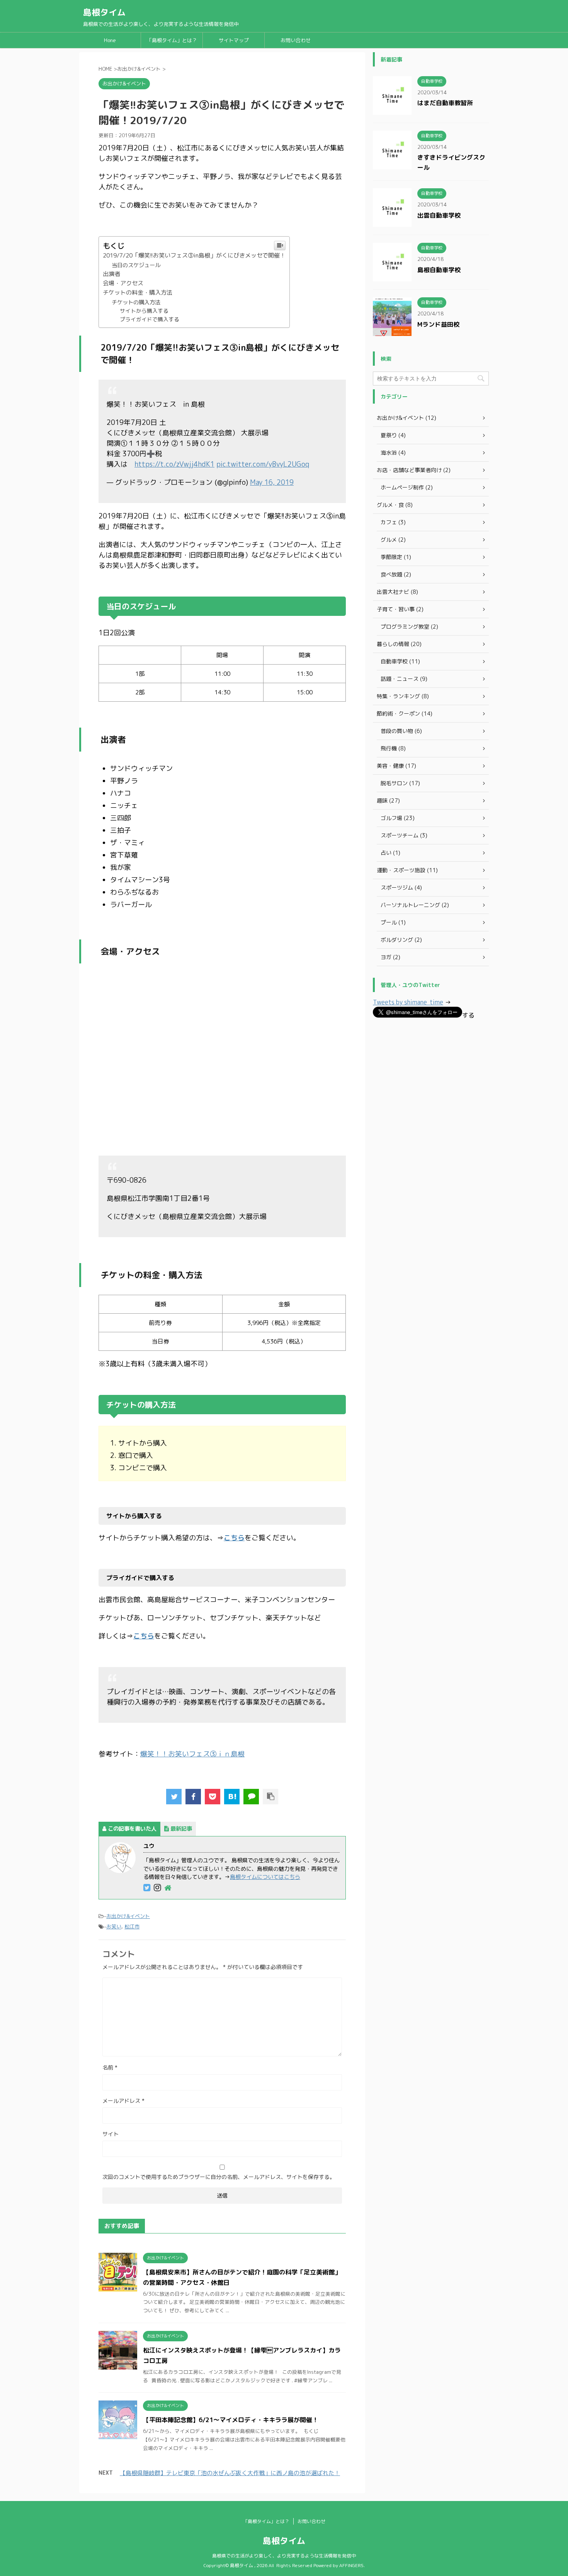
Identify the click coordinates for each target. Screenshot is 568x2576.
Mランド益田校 (438, 324)
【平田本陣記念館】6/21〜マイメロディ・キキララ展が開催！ (231, 2420)
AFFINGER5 (351, 2565)
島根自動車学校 (439, 270)
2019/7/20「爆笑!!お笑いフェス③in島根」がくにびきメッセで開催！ (194, 255)
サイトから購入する (144, 311)
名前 (110, 2067)
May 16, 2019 (272, 482)
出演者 (111, 274)
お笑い (114, 1926)
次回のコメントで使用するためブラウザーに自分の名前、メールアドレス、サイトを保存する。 (219, 2177)
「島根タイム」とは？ (172, 40)
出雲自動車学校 (439, 215)
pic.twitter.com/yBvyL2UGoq (263, 464)
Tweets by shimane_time (408, 1002)
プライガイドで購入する (150, 319)
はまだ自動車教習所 (445, 103)
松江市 (132, 1926)
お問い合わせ (296, 40)
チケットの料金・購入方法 (138, 292)
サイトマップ (234, 40)
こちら (234, 1538)
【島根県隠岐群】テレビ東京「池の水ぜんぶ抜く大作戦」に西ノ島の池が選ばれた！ (230, 2473)
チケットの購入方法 (136, 302)
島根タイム (104, 12)
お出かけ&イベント (128, 1916)
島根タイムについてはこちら (265, 1877)
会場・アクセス (123, 283)
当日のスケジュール (136, 265)
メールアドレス (123, 2101)
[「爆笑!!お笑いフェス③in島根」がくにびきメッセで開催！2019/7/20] (232, 1797)
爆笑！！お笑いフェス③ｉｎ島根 (192, 1754)
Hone (110, 40)
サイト (111, 2134)
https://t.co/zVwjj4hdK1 (174, 464)
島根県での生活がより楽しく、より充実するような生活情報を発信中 (284, 2556)
